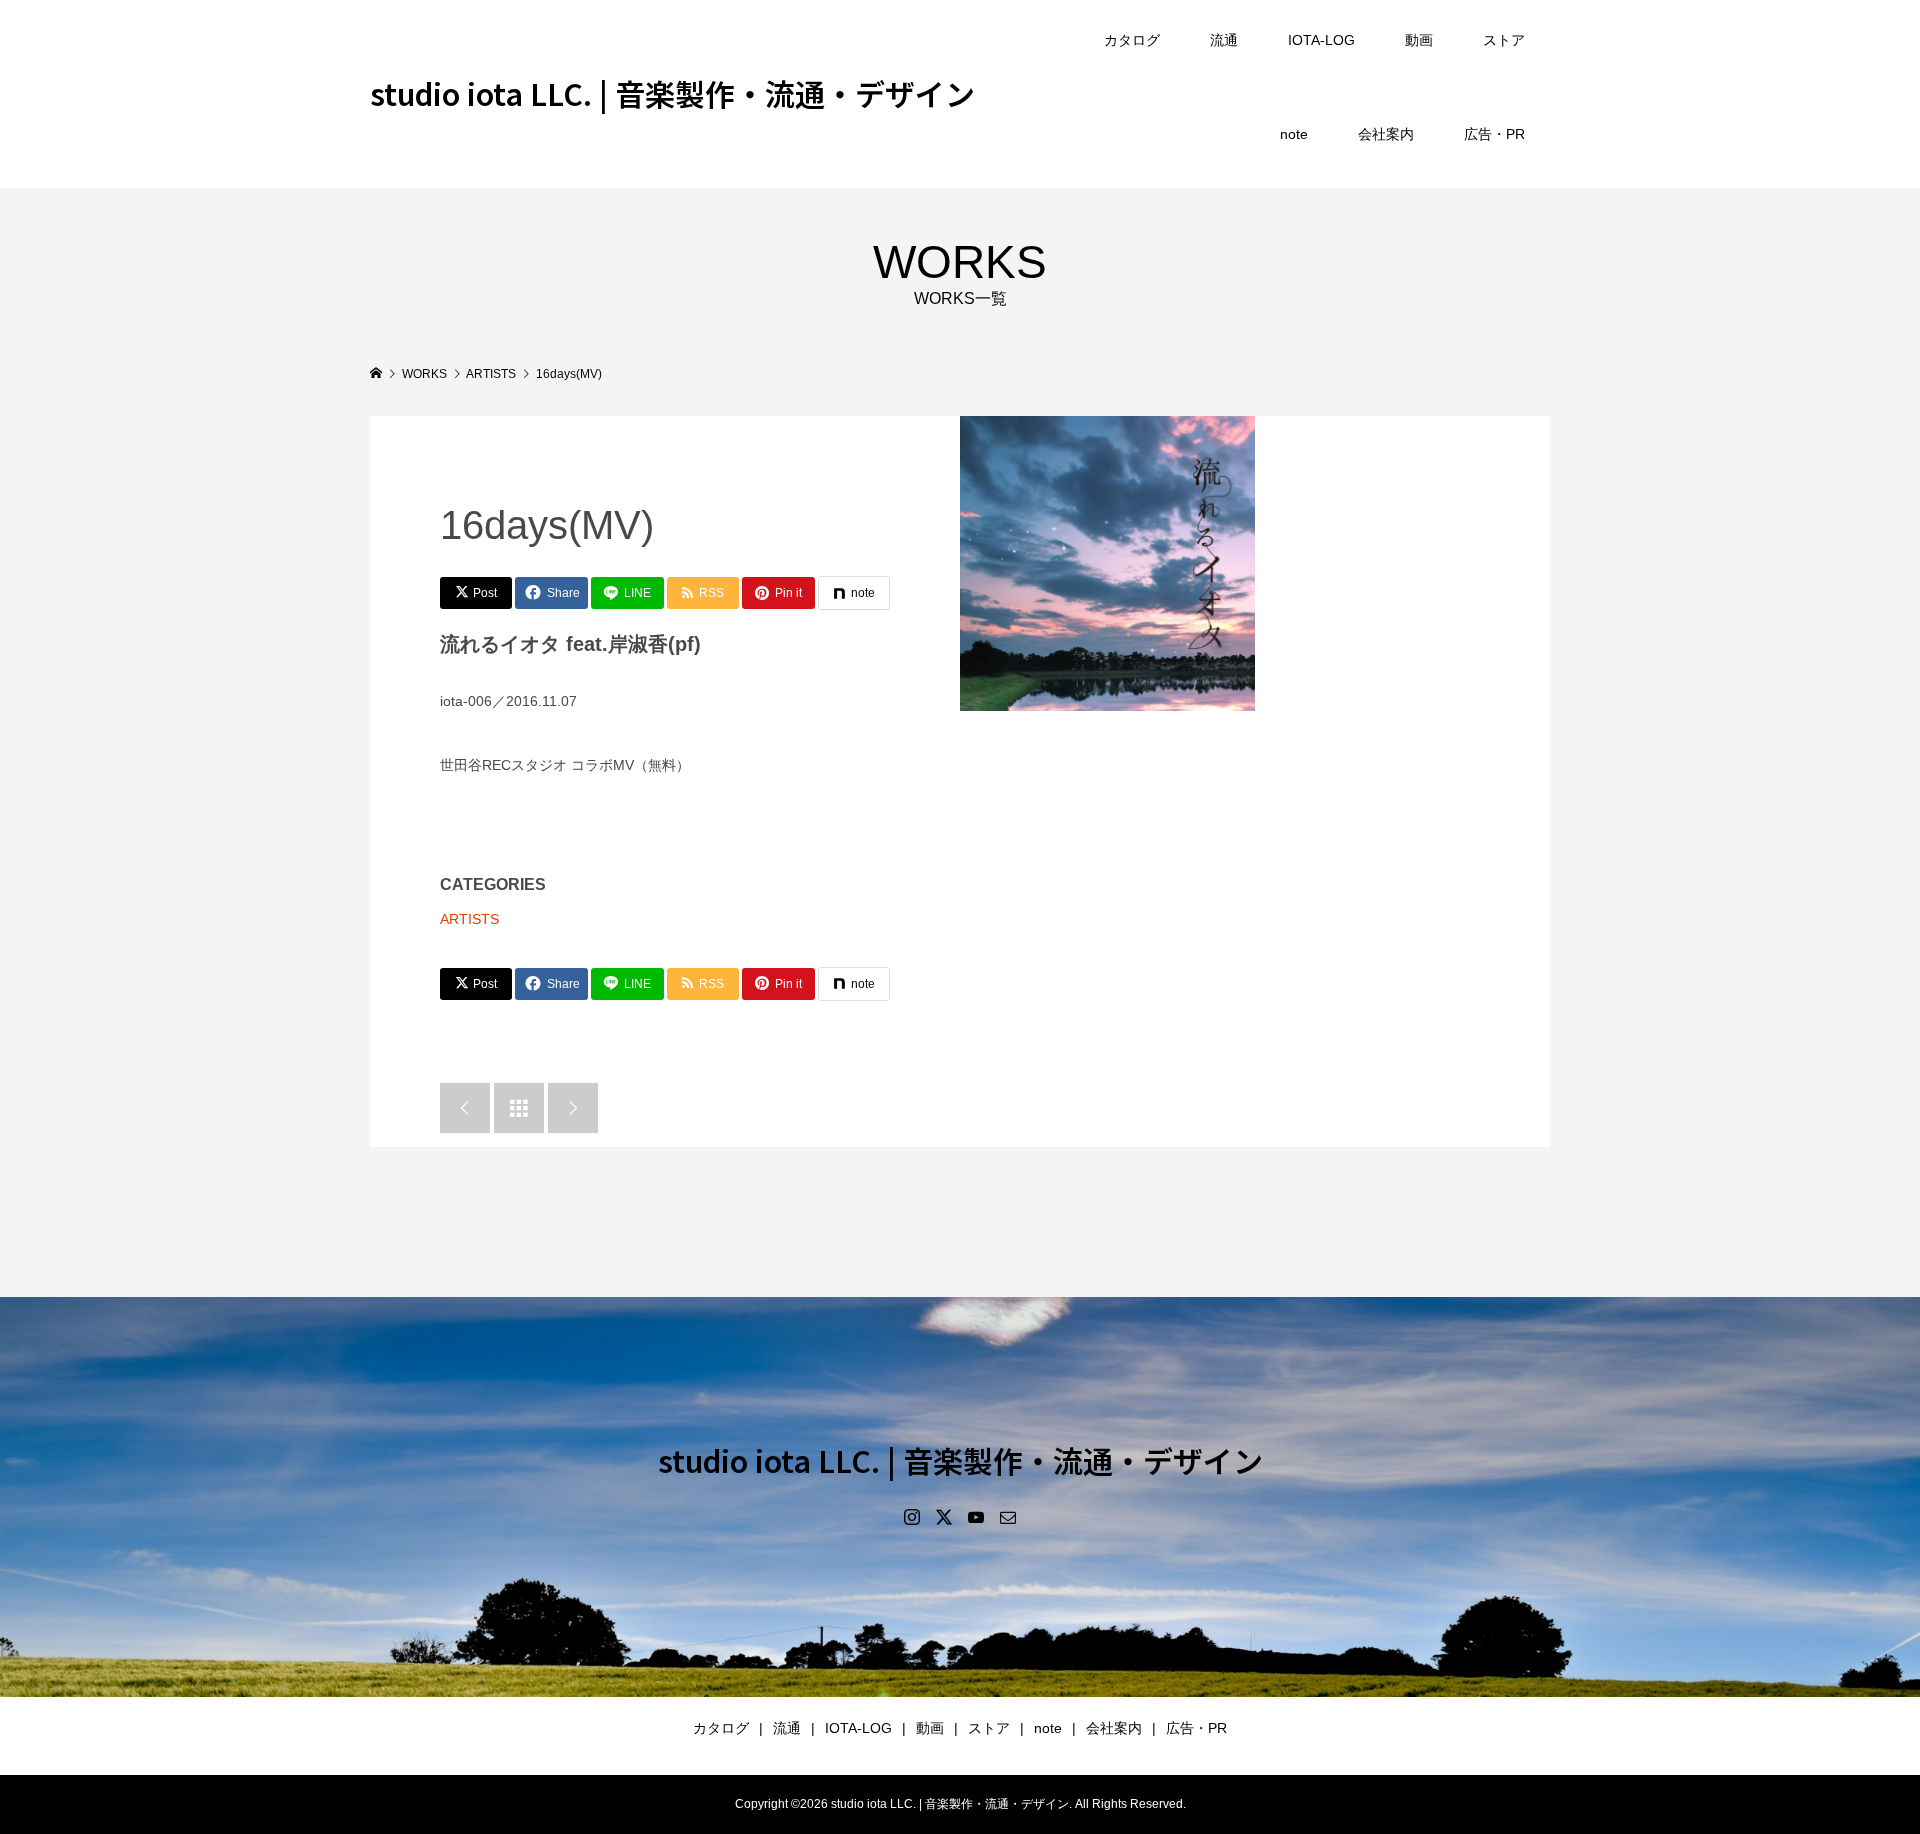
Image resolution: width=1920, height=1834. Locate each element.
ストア (1504, 40)
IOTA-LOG (1321, 40)
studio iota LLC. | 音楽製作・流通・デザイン (672, 93)
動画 (1419, 40)
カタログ (1132, 40)
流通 (1224, 40)
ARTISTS (469, 919)
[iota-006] (1107, 563)
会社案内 (1386, 134)
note (1294, 134)
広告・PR (1494, 134)
